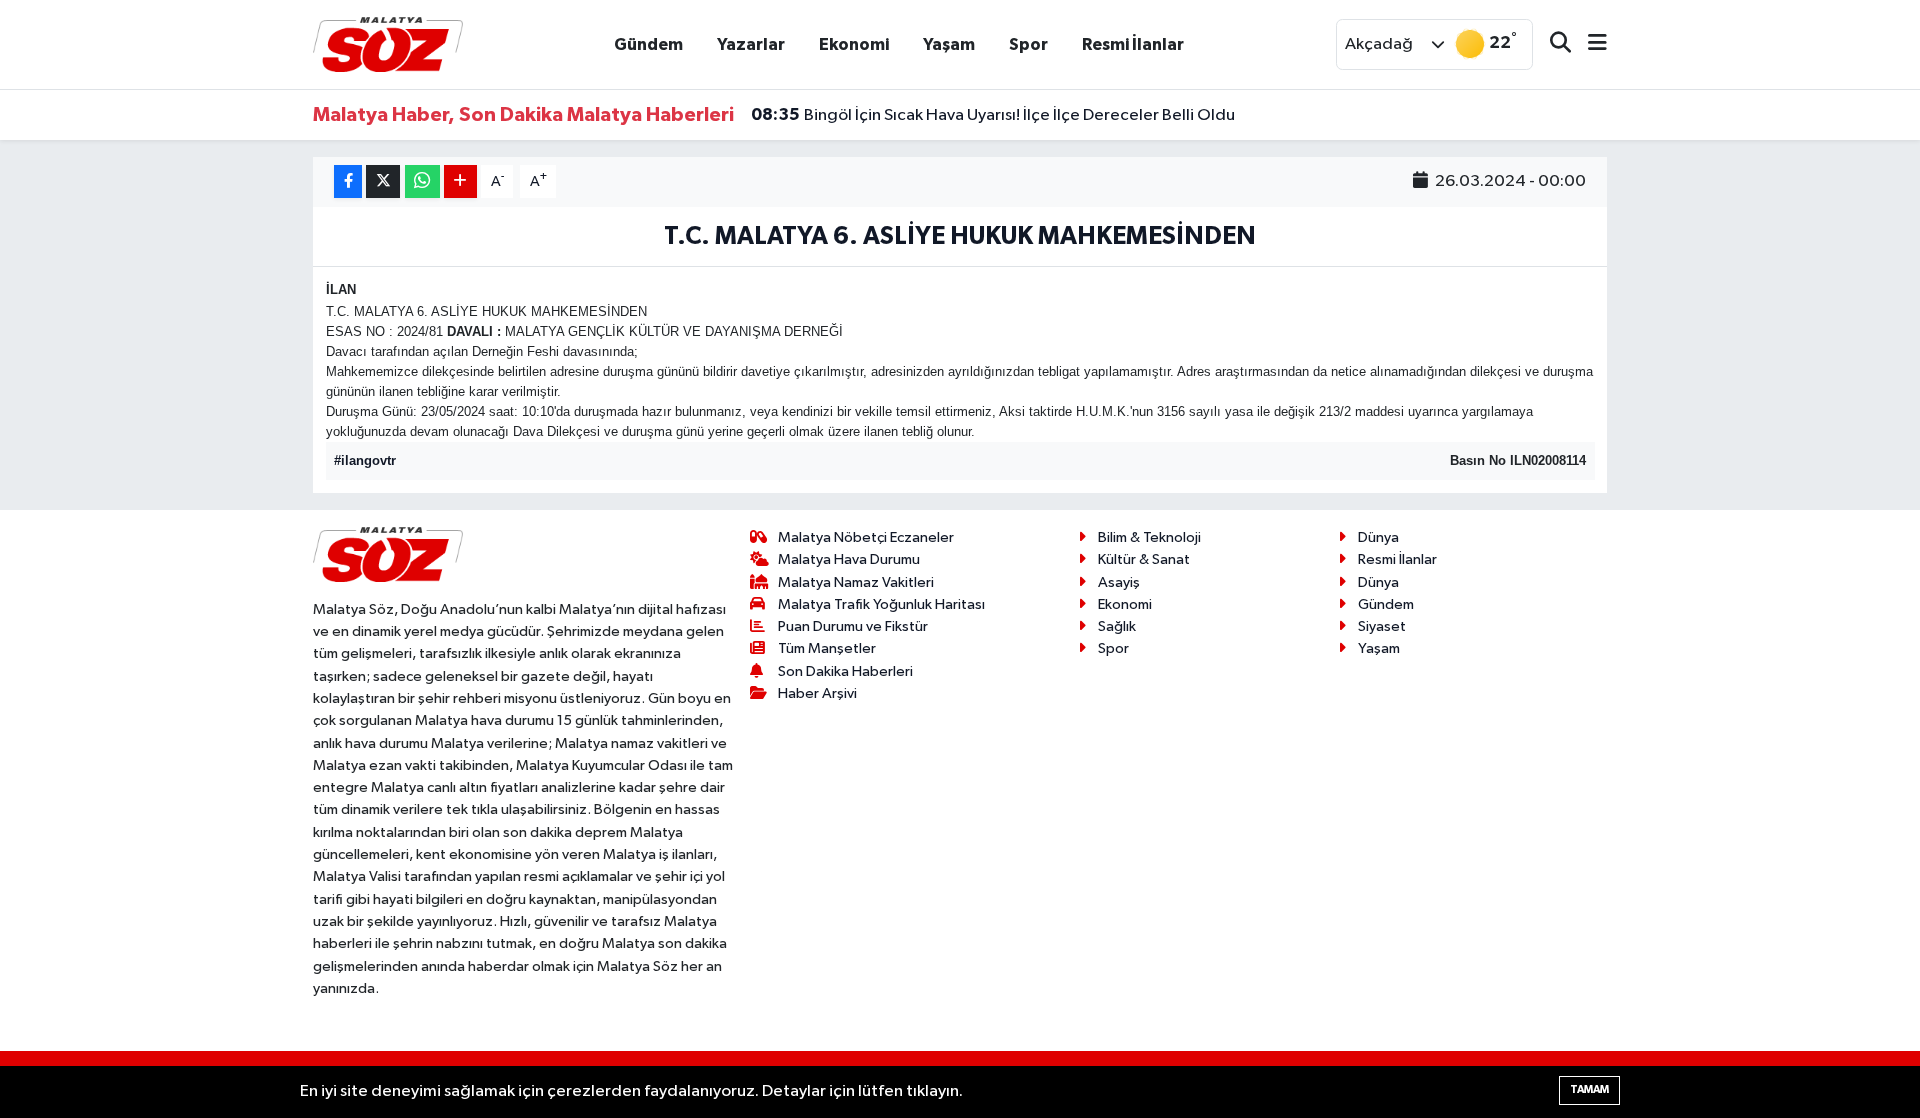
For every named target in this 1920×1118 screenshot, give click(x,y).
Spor (1028, 44)
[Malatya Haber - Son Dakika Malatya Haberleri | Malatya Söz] (388, 43)
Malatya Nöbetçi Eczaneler (866, 537)
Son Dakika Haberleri (845, 671)
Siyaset (1382, 626)
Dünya (1378, 537)
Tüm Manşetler (827, 648)
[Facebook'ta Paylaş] (348, 181)
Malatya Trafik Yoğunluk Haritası (881, 604)
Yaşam (949, 44)
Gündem (648, 44)
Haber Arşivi (817, 693)
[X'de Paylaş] (383, 181)
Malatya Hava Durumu (849, 559)
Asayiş (1119, 582)
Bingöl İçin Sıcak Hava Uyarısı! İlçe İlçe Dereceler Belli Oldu (993, 115)
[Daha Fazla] (460, 181)
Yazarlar (751, 44)
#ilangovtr (365, 460)
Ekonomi (854, 44)
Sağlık (1117, 626)
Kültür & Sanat (1144, 559)
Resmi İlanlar (1133, 44)
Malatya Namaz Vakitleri (856, 582)
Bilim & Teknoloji (1149, 537)
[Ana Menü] (1589, 44)
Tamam (1589, 1089)
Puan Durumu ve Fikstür (853, 626)
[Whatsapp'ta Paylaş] (422, 181)
